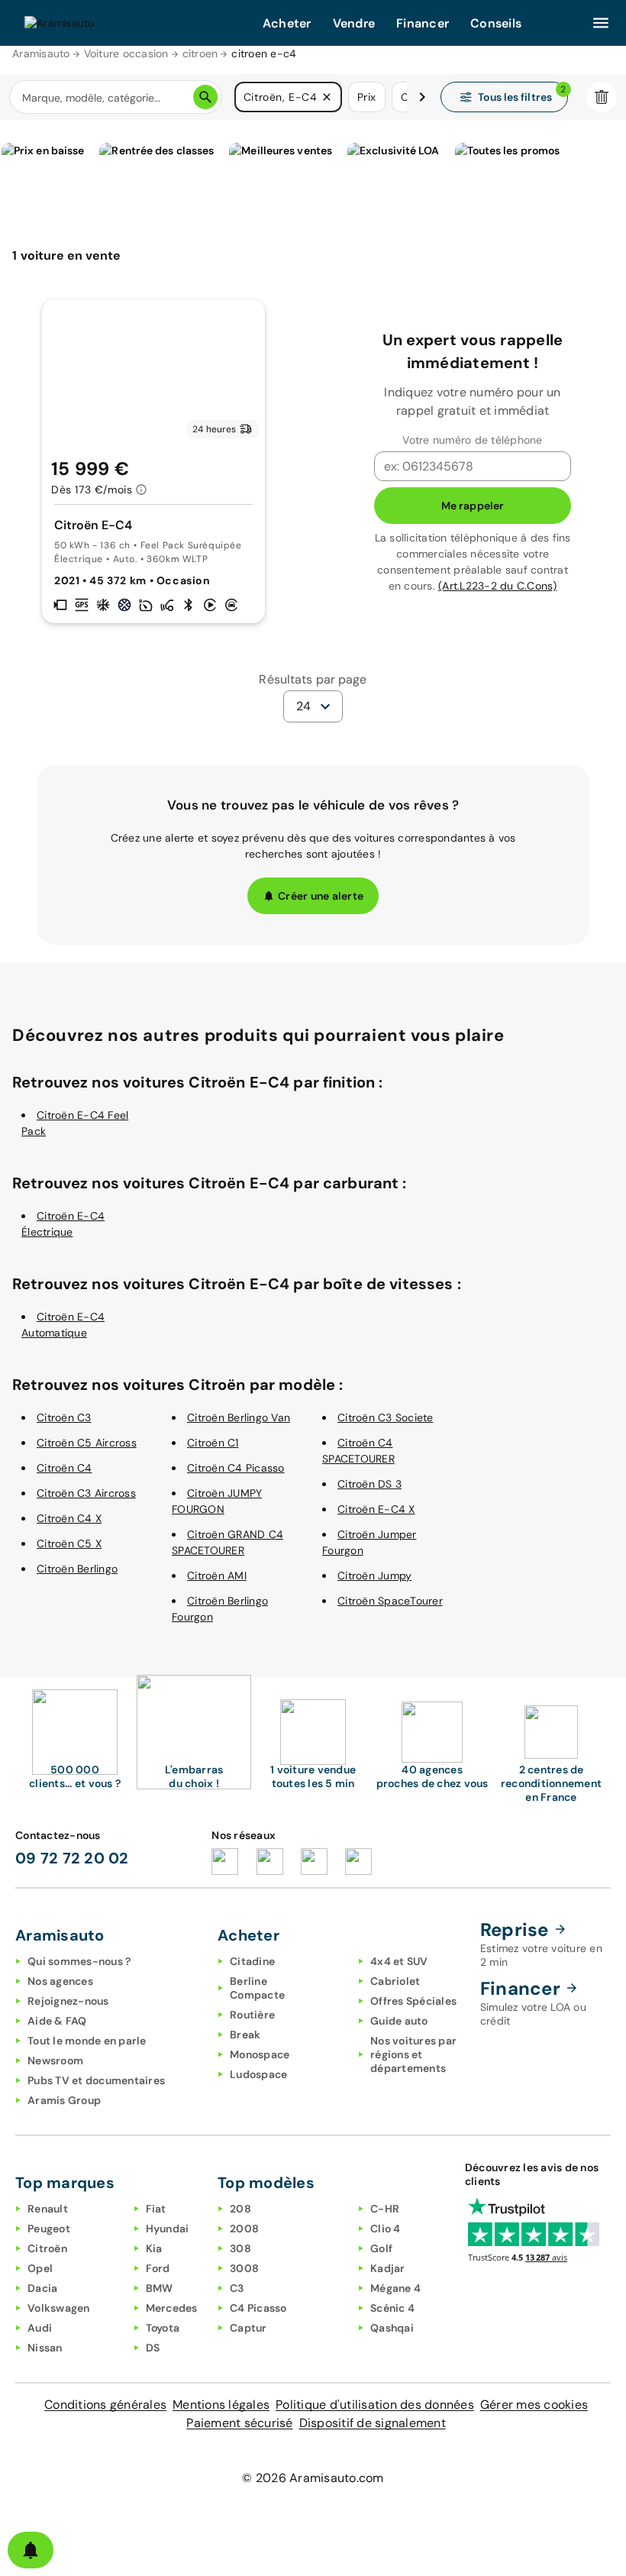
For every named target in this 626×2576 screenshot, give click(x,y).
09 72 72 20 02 (72, 1858)
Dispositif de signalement (373, 2423)
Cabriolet (395, 1981)
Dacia (42, 2288)
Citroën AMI (217, 1576)
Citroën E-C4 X (376, 1509)
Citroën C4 (65, 1468)
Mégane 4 (395, 2288)
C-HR (385, 2209)
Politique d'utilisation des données (375, 2405)
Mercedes (172, 2308)
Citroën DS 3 (369, 1484)
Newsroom (55, 2060)
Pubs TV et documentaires (96, 2080)
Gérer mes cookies (534, 2405)
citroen (200, 53)
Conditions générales (105, 2405)
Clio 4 (386, 2229)
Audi (40, 2328)
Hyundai (168, 2229)
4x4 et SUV (399, 1961)
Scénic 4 (392, 2308)
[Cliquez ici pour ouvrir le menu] (601, 23)
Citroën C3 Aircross (86, 1493)
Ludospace (258, 2074)
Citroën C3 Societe (386, 1417)
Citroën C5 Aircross (87, 1443)
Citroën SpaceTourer (390, 1601)
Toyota (163, 2328)
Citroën (47, 2248)
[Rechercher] (205, 97)
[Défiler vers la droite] (422, 97)
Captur (248, 2328)
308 (240, 2248)
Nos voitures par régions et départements (413, 2054)
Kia (154, 2248)
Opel (40, 2268)
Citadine (252, 1961)
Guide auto (399, 2021)
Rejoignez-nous (68, 2001)
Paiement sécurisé (239, 2423)
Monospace (260, 2054)
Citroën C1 (213, 1443)
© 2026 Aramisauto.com (313, 2478)
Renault (48, 2209)
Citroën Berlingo (77, 1569)
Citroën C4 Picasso (236, 1468)
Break (245, 2035)
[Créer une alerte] (31, 2550)
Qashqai (392, 2328)
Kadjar (388, 2268)
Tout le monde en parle (87, 2041)
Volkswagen (59, 2308)
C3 (237, 2288)
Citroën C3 (64, 1417)
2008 (244, 2229)
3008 (244, 2268)
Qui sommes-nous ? (79, 1961)
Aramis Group (64, 2100)
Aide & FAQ (57, 2021)
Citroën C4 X (69, 1518)
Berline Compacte (257, 1988)
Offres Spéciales (413, 2001)
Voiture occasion (126, 53)
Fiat (156, 2209)
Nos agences (60, 1981)
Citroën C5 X (69, 1543)
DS (153, 2348)
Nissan (45, 2348)
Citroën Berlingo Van (239, 1417)
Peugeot (49, 2229)
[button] (327, 97)
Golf (381, 2248)
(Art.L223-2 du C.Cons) (498, 586)
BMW (160, 2288)
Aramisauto (41, 53)
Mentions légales (221, 2405)
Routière (252, 2015)
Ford (158, 2268)
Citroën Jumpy (374, 1576)
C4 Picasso (258, 2308)
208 (240, 2209)
